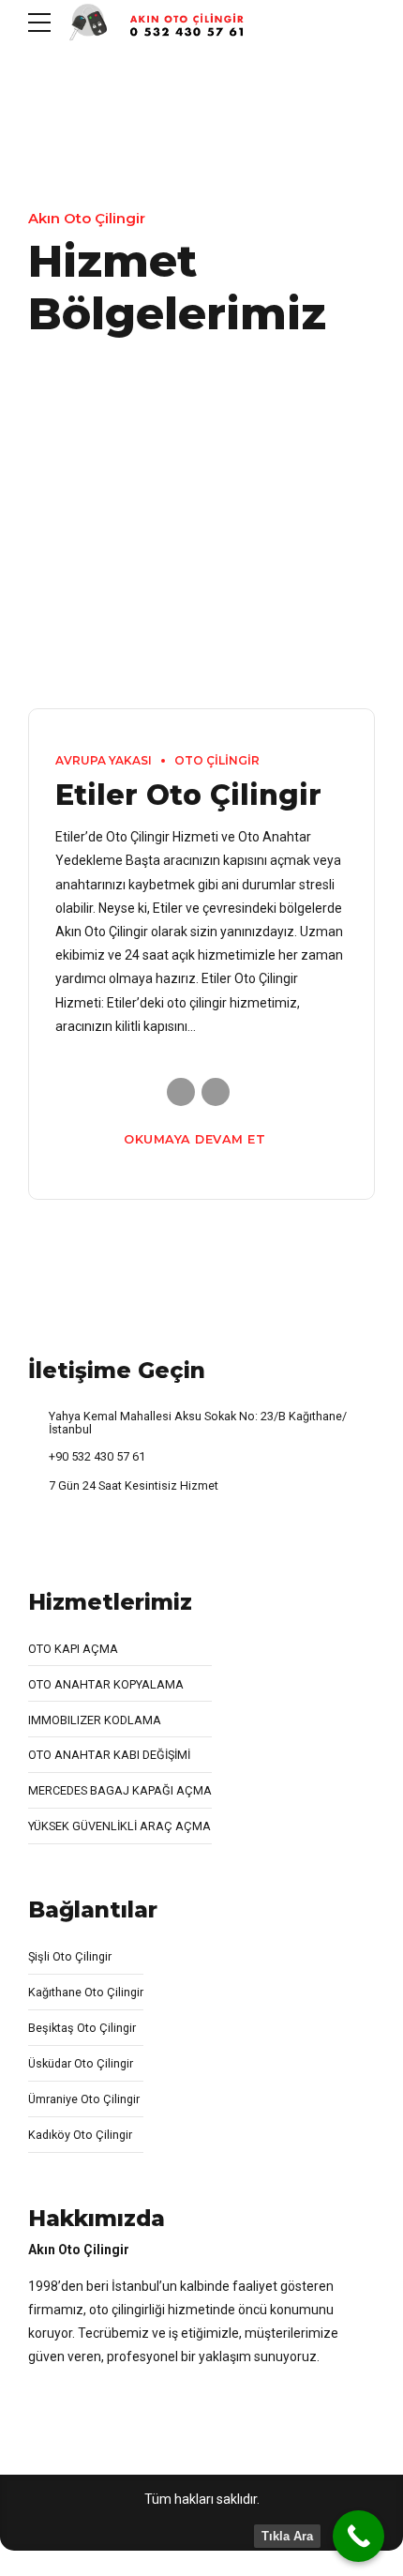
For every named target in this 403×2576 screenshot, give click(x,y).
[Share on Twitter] (216, 1092)
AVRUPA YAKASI (104, 760)
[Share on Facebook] (181, 1092)
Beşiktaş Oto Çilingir (82, 2028)
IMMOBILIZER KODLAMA (95, 1720)
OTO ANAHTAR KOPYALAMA (106, 1684)
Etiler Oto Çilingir (188, 795)
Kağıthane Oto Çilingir (86, 1992)
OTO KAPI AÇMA (73, 1649)
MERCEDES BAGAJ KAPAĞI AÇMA (120, 1790)
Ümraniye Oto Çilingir (84, 2099)
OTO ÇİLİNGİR (217, 760)
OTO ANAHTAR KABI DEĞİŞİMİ (109, 1755)
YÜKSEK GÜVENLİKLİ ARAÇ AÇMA (119, 1826)
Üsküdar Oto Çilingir (81, 2063)
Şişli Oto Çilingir (70, 1956)
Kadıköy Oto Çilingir (80, 2135)
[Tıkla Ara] (358, 2536)
